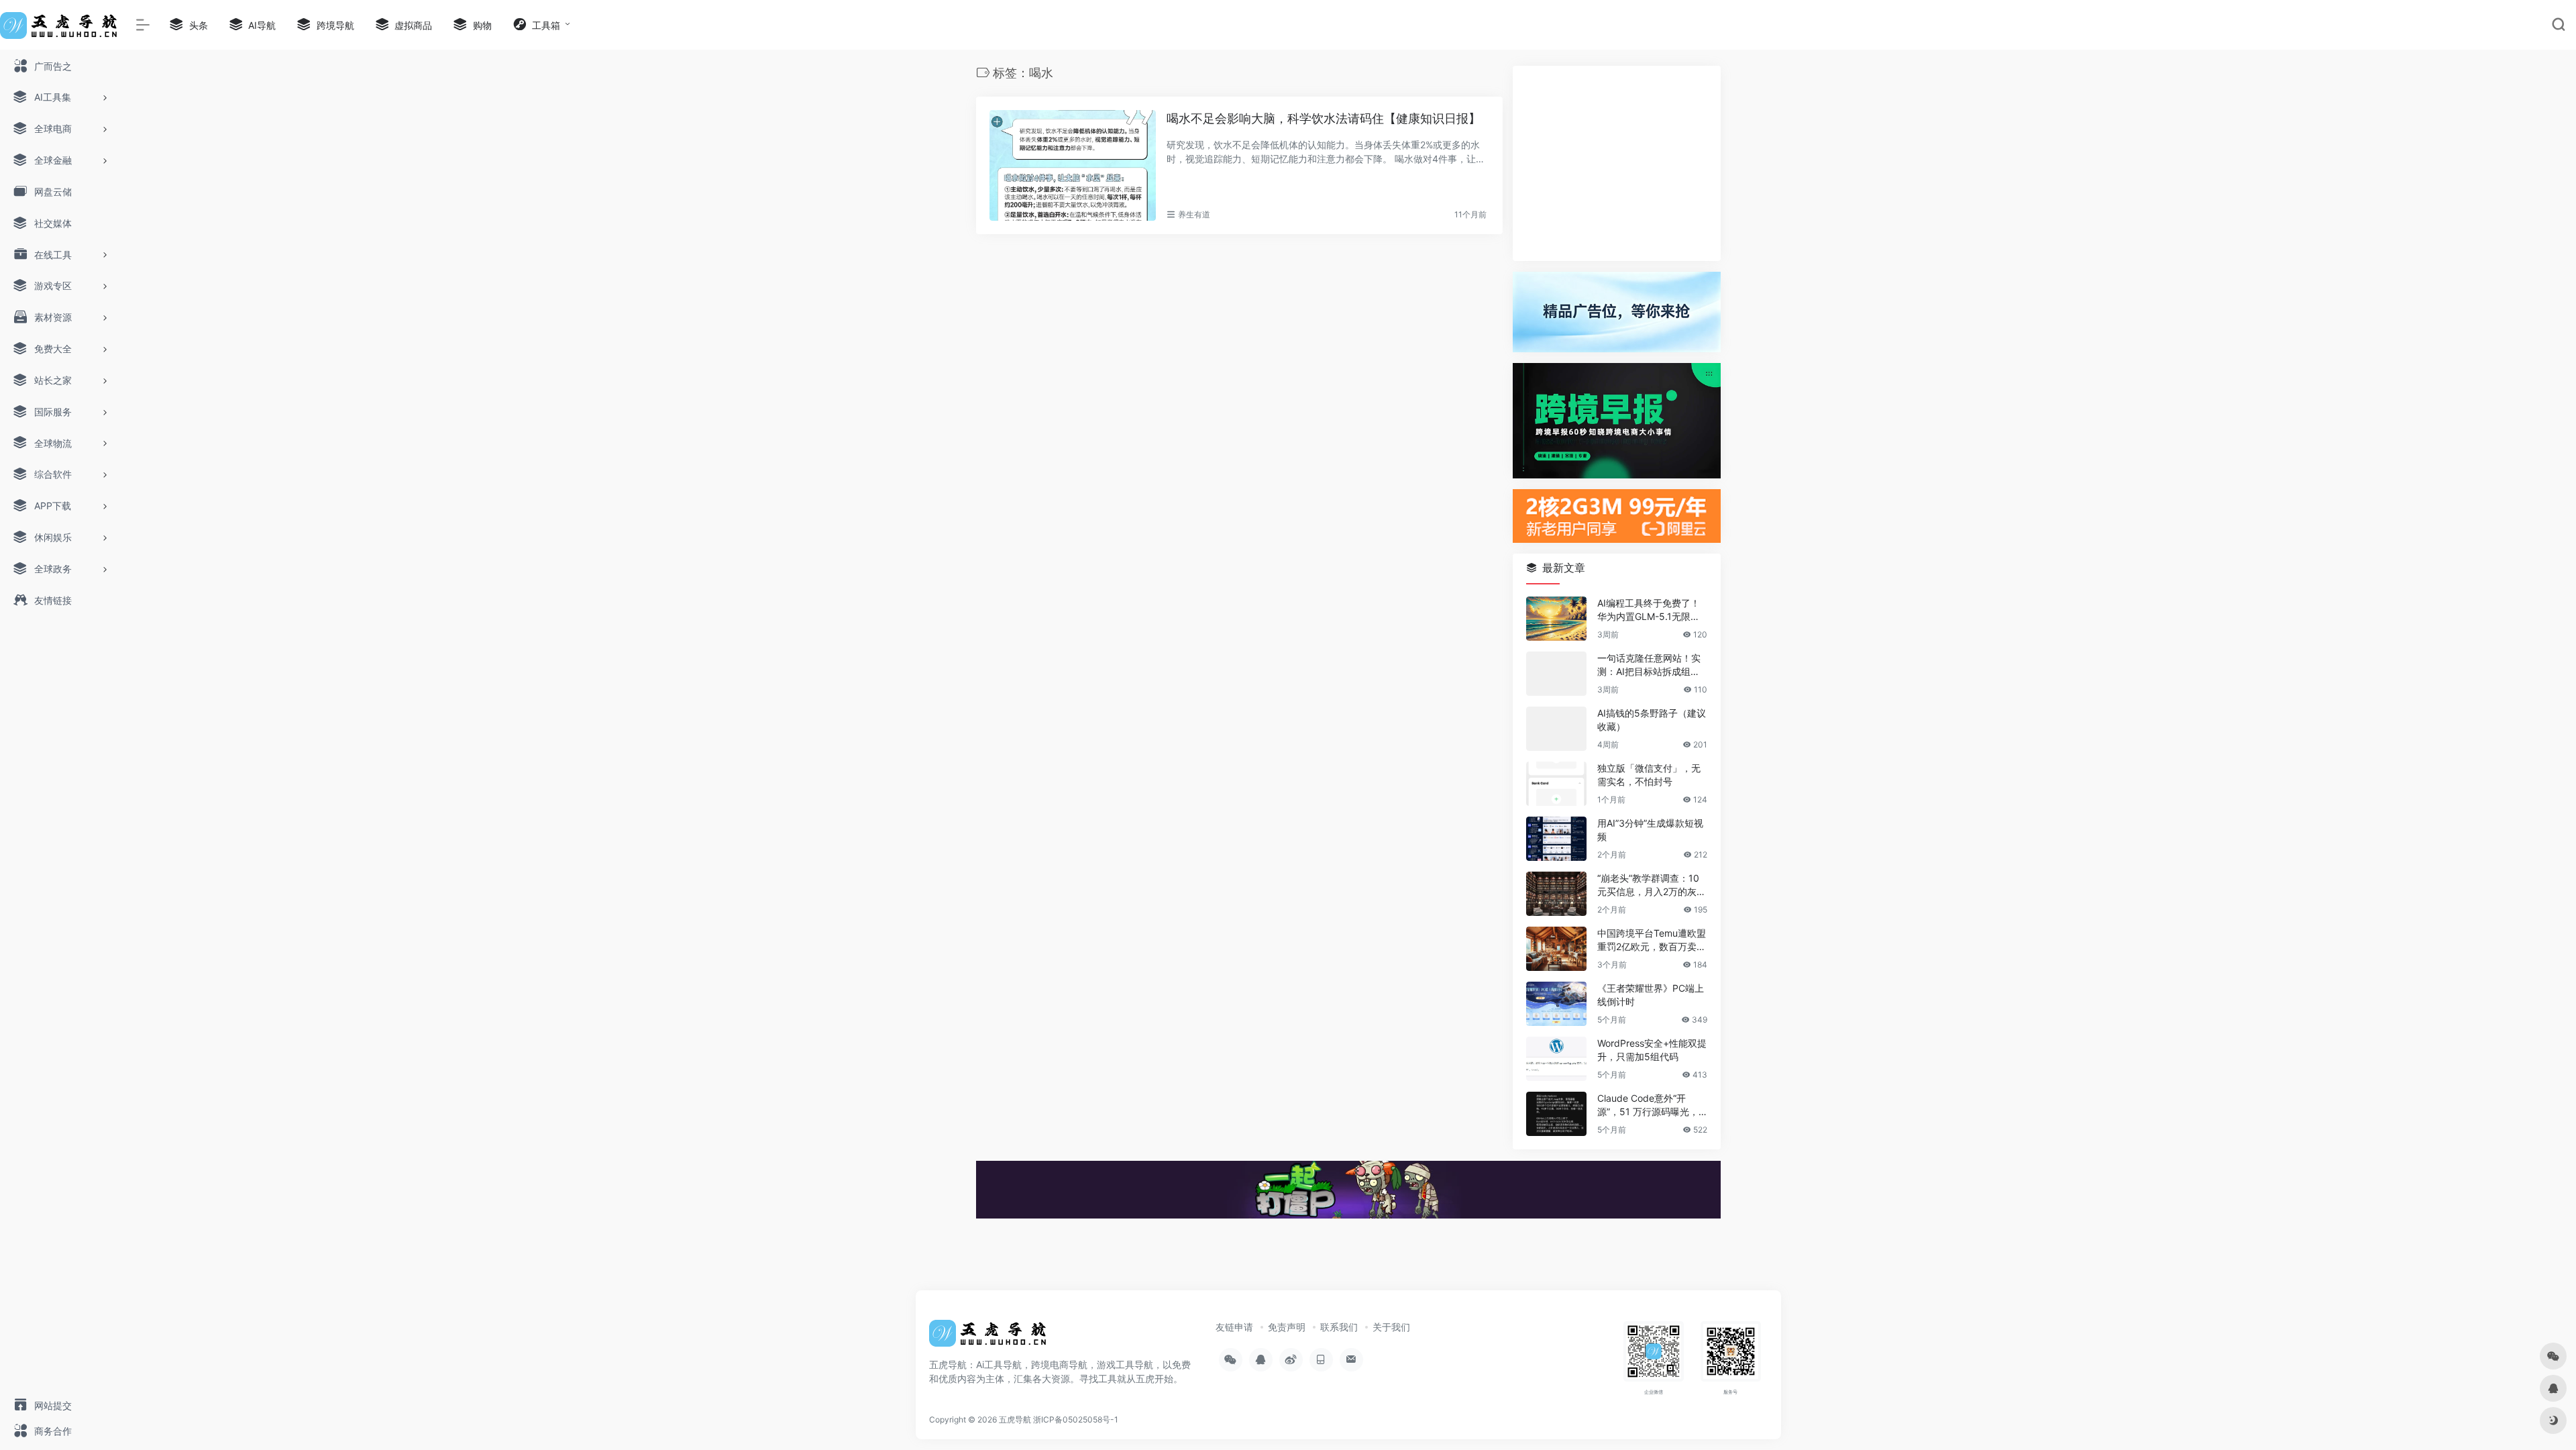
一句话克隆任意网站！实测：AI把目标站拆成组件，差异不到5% (1649, 665)
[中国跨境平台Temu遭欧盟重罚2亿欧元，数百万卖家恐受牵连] (1556, 949)
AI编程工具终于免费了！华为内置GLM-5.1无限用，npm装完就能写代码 (1649, 610)
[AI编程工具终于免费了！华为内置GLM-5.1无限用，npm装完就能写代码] (1556, 619)
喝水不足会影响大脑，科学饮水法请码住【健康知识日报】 (1324, 118)
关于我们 (1391, 1327)
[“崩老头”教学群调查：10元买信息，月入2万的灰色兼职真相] (1556, 894)
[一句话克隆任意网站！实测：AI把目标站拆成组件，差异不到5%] (1556, 674)
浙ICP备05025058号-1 (1076, 1419)
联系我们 (1339, 1327)
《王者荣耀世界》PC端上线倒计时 (1651, 995)
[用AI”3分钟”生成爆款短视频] (1556, 839)
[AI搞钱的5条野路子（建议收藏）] (1556, 729)
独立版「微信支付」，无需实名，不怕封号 (1649, 775)
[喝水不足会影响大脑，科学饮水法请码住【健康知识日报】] (1073, 166)
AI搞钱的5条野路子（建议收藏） (1652, 720)
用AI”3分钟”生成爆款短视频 (1650, 830)
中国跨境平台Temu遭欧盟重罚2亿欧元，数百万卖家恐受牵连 (1652, 940)
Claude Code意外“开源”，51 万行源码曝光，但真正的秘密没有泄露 (1648, 1105)
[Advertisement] (1617, 163)
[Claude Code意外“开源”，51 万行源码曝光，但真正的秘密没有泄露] (1556, 1114)
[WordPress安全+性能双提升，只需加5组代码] (1556, 1059)
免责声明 (1287, 1327)
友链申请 (1234, 1327)
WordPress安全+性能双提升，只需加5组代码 (1652, 1050)
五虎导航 (1015, 1419)
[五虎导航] (989, 1337)
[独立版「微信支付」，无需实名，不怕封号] (1556, 784)
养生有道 (1194, 214)
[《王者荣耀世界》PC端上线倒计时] (1556, 1004)
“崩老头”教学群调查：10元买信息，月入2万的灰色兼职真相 (1652, 885)
